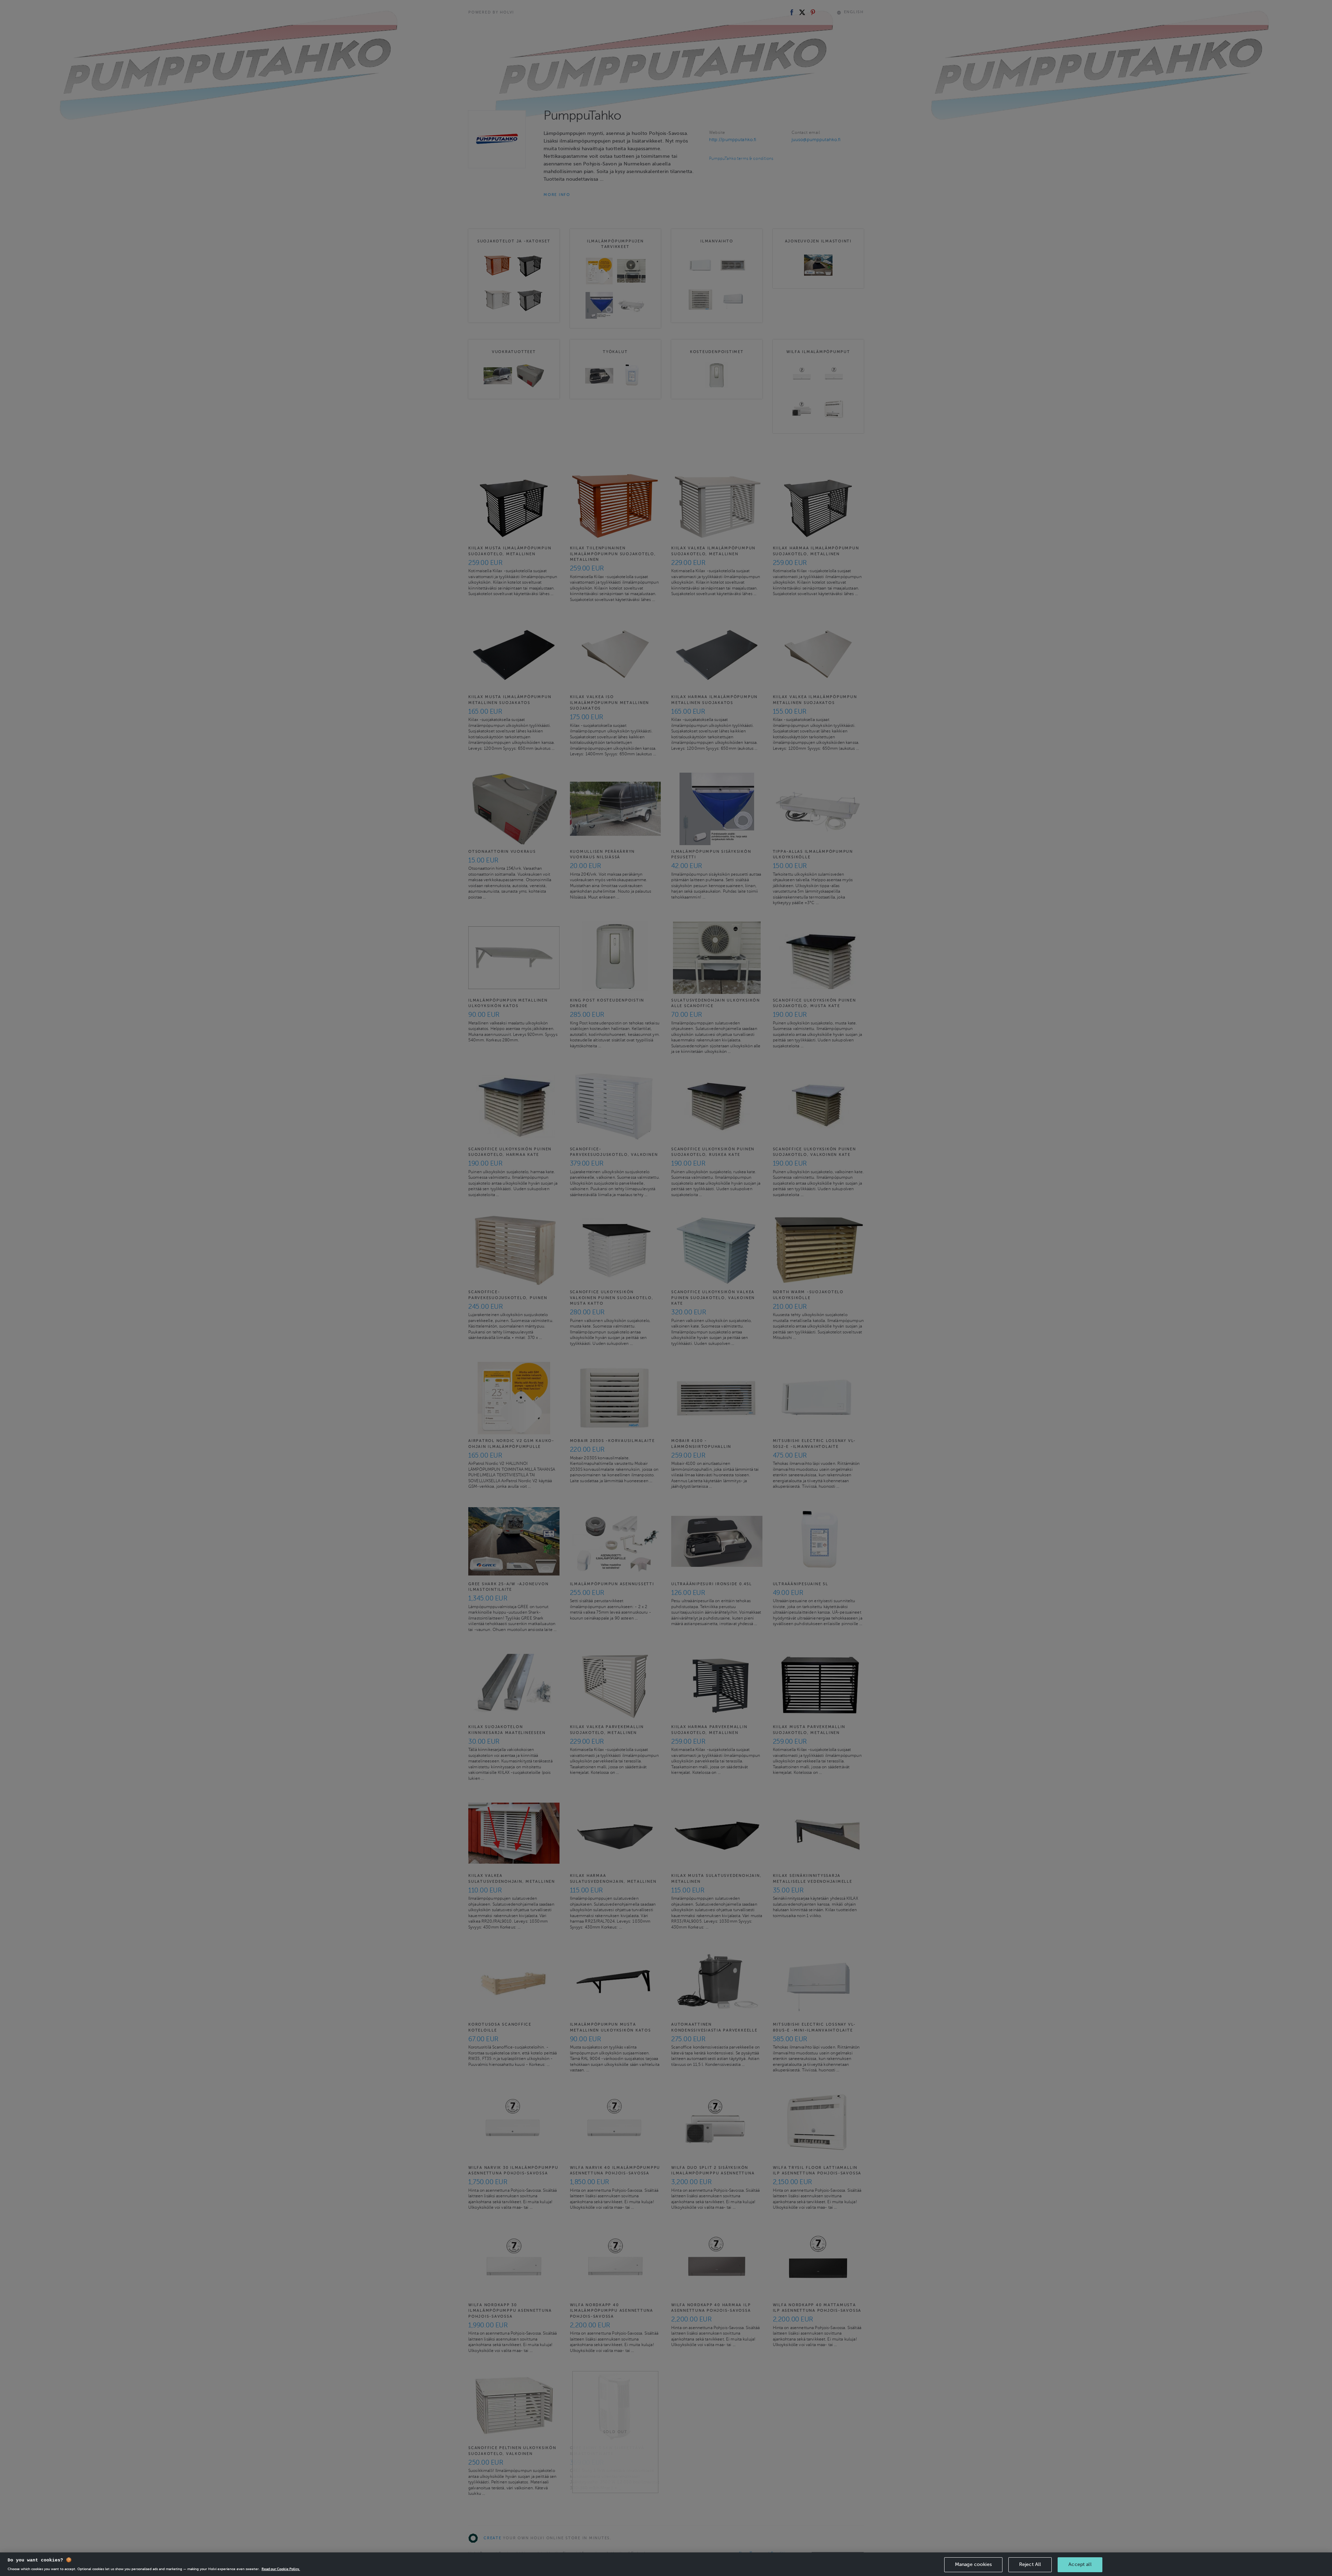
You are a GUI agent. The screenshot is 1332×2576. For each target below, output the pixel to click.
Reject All (1030, 2564)
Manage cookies (973, 2564)
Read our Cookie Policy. (281, 2569)
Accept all (1080, 2564)
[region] (666, 2564)
